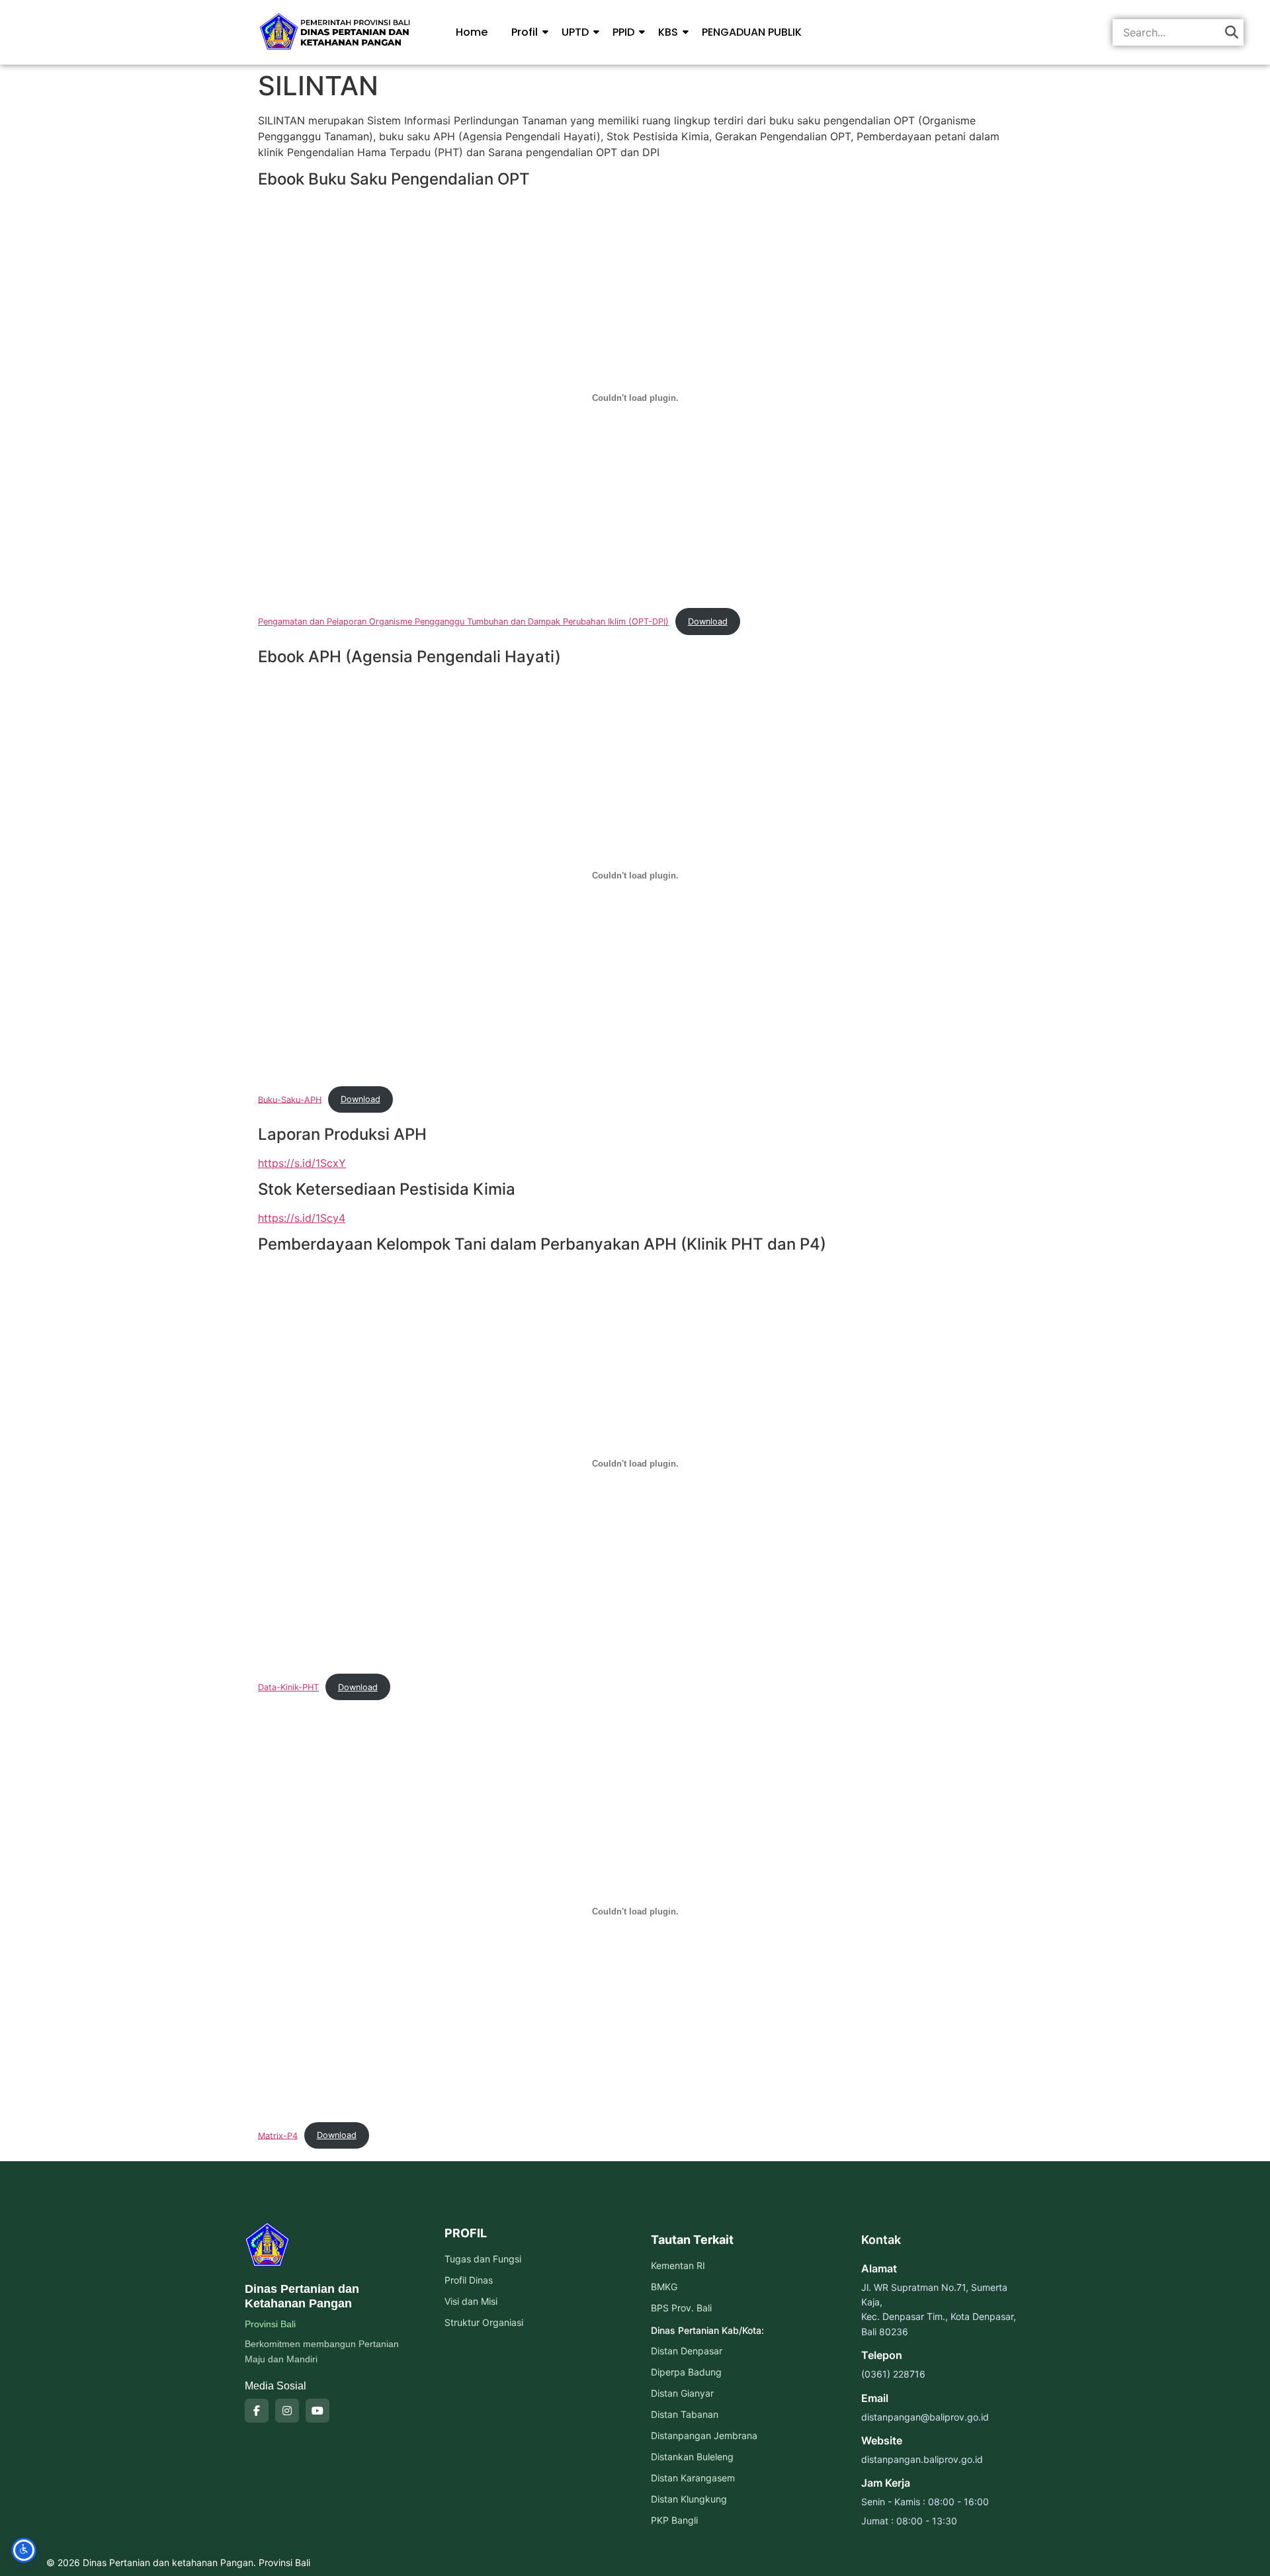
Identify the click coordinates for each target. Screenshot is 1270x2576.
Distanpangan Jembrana (704, 2435)
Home (472, 32)
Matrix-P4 (278, 2135)
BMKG (664, 2287)
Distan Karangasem (693, 2478)
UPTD (575, 32)
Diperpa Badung (686, 2372)
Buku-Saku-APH (290, 1099)
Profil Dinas (469, 2280)
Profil (525, 32)
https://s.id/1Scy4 (302, 1218)
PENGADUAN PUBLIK (752, 32)
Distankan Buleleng (692, 2457)
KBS (668, 32)
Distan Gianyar (682, 2393)
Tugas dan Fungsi (483, 2259)
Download (708, 622)
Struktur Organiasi (484, 2322)
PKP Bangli (674, 2520)
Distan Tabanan (685, 2414)
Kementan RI (678, 2265)
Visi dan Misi (471, 2301)
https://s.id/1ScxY (302, 1163)
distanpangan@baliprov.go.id (925, 2417)
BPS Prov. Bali (681, 2308)
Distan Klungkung (689, 2499)
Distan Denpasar (687, 2351)
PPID (623, 32)
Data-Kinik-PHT (288, 1687)
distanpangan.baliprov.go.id (922, 2459)
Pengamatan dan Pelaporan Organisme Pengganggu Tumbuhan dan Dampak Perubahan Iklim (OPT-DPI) (463, 622)
